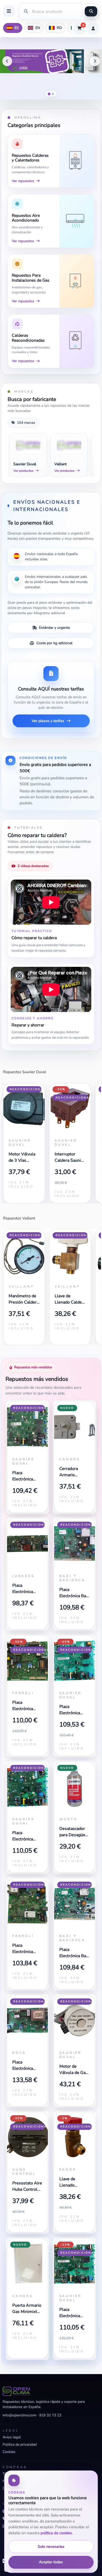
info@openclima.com (19, 2415)
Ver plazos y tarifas (48, 721)
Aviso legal (12, 2437)
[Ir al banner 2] (53, 94)
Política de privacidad (20, 2444)
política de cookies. (57, 2533)
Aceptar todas (51, 2562)
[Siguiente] (95, 61)
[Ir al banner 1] (49, 94)
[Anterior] (7, 61)
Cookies (9, 2452)
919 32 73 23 (50, 2415)
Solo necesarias (51, 2546)
